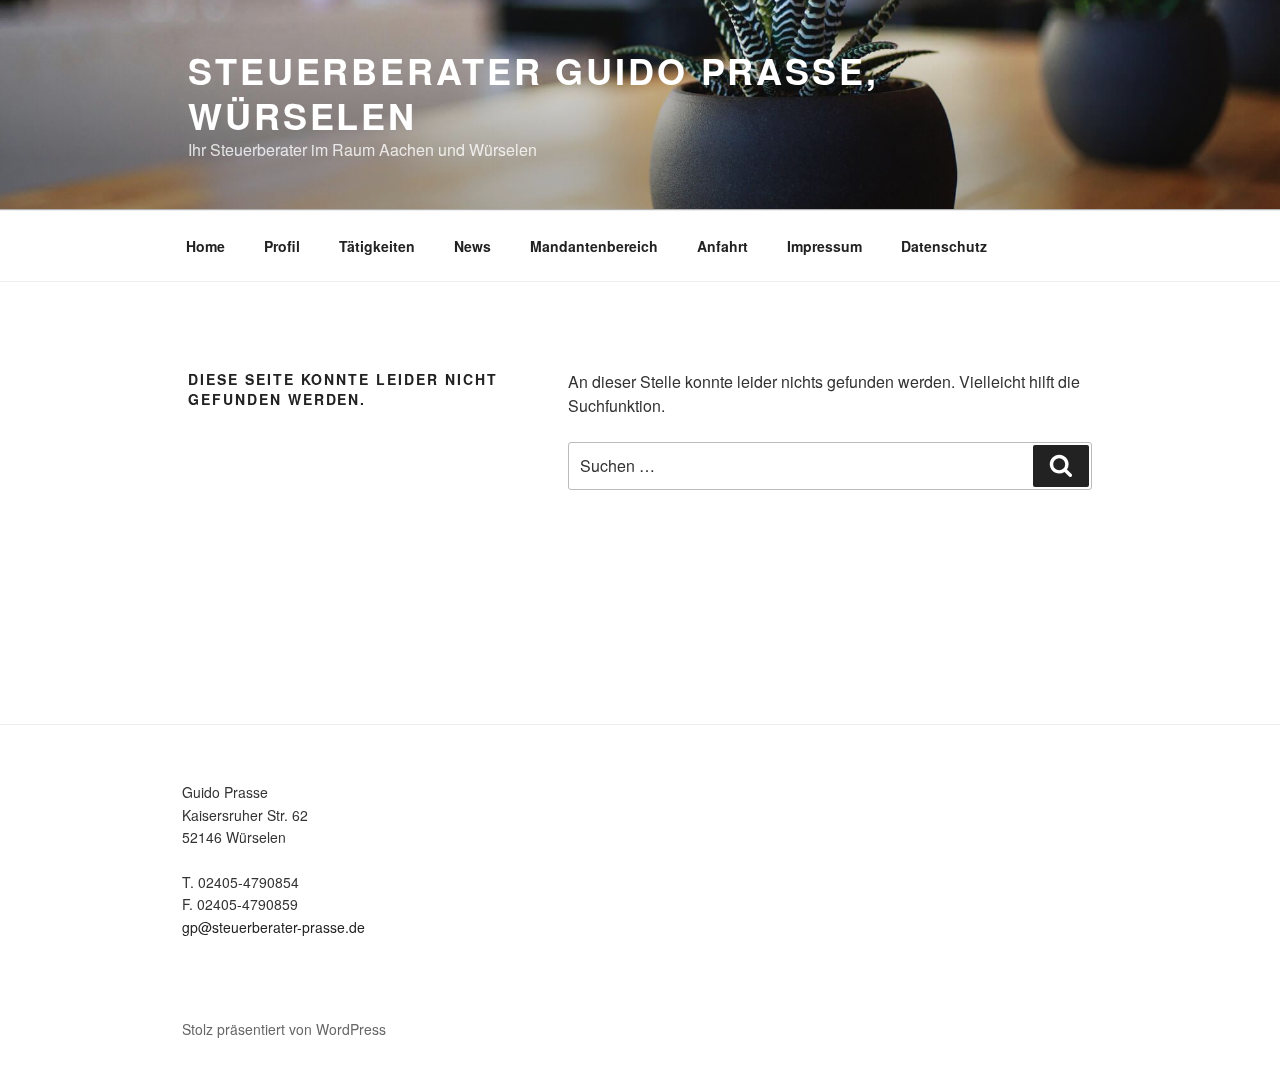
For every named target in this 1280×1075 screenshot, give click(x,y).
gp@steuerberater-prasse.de (273, 927)
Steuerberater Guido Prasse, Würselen (533, 92)
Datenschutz (944, 246)
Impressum (824, 246)
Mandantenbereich (594, 246)
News (472, 246)
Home (205, 246)
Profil (282, 246)
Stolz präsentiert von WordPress (284, 1029)
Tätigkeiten (377, 246)
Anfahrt (722, 246)
